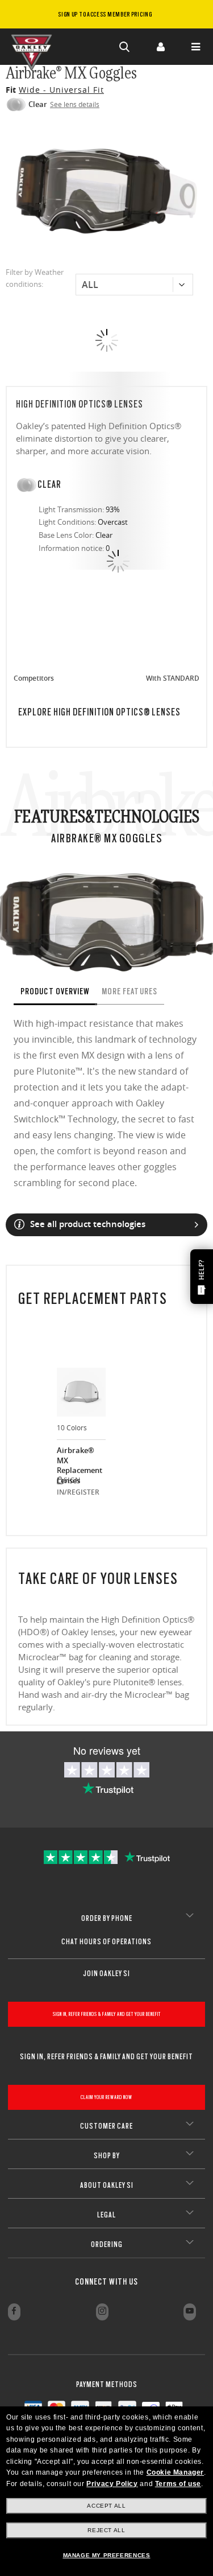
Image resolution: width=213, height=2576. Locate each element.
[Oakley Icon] (34, 47)
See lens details (75, 104)
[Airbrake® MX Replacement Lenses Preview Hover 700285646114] (81, 1392)
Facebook (14, 2312)
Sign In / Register (160, 47)
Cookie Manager (175, 2472)
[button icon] (125, 47)
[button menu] (195, 47)
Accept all (106, 2506)
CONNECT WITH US (106, 2282)
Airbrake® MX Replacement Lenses (80, 1460)
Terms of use (178, 2484)
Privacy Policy (112, 2484)
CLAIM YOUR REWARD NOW (106, 2097)
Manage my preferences (107, 2555)
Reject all (106, 2530)
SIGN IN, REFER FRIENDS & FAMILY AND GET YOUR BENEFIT (107, 2014)
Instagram (102, 2312)
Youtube (190, 2312)
